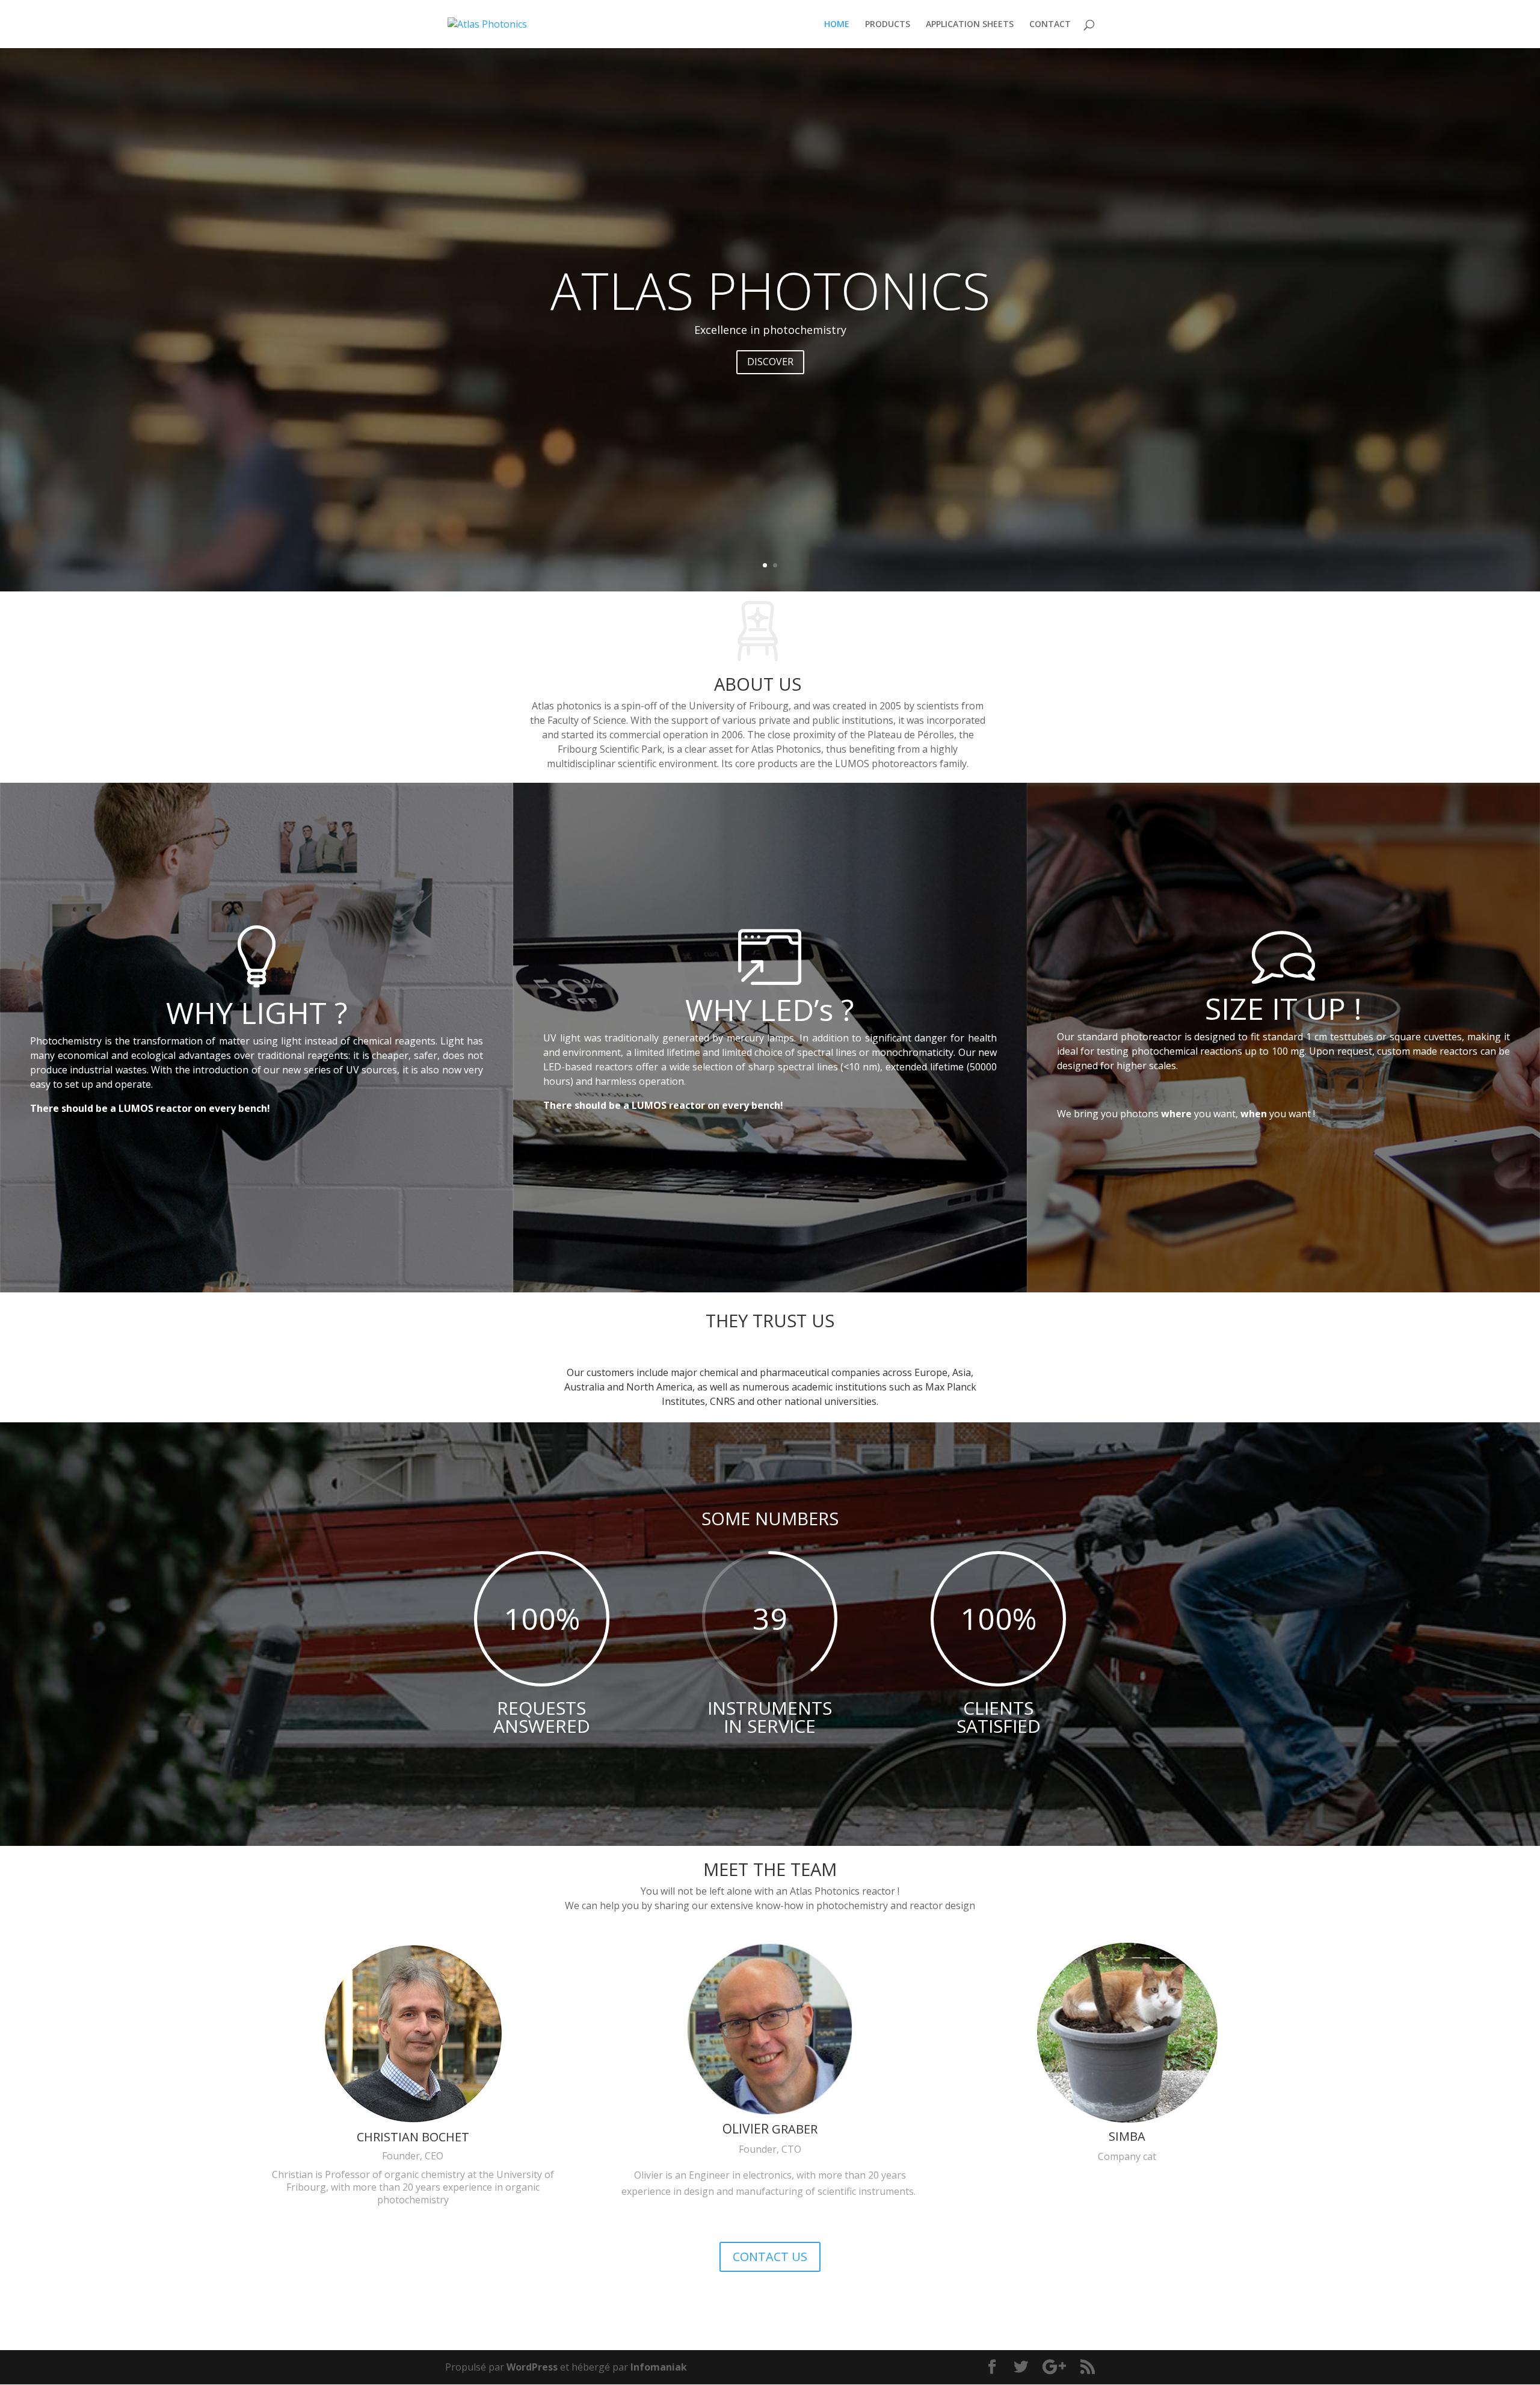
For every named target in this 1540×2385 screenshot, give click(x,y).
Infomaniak (659, 2367)
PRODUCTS (888, 25)
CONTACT (1050, 25)
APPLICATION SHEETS (970, 25)
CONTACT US (770, 2257)
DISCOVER (770, 362)
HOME (837, 25)
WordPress (532, 2367)
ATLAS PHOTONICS (770, 290)
